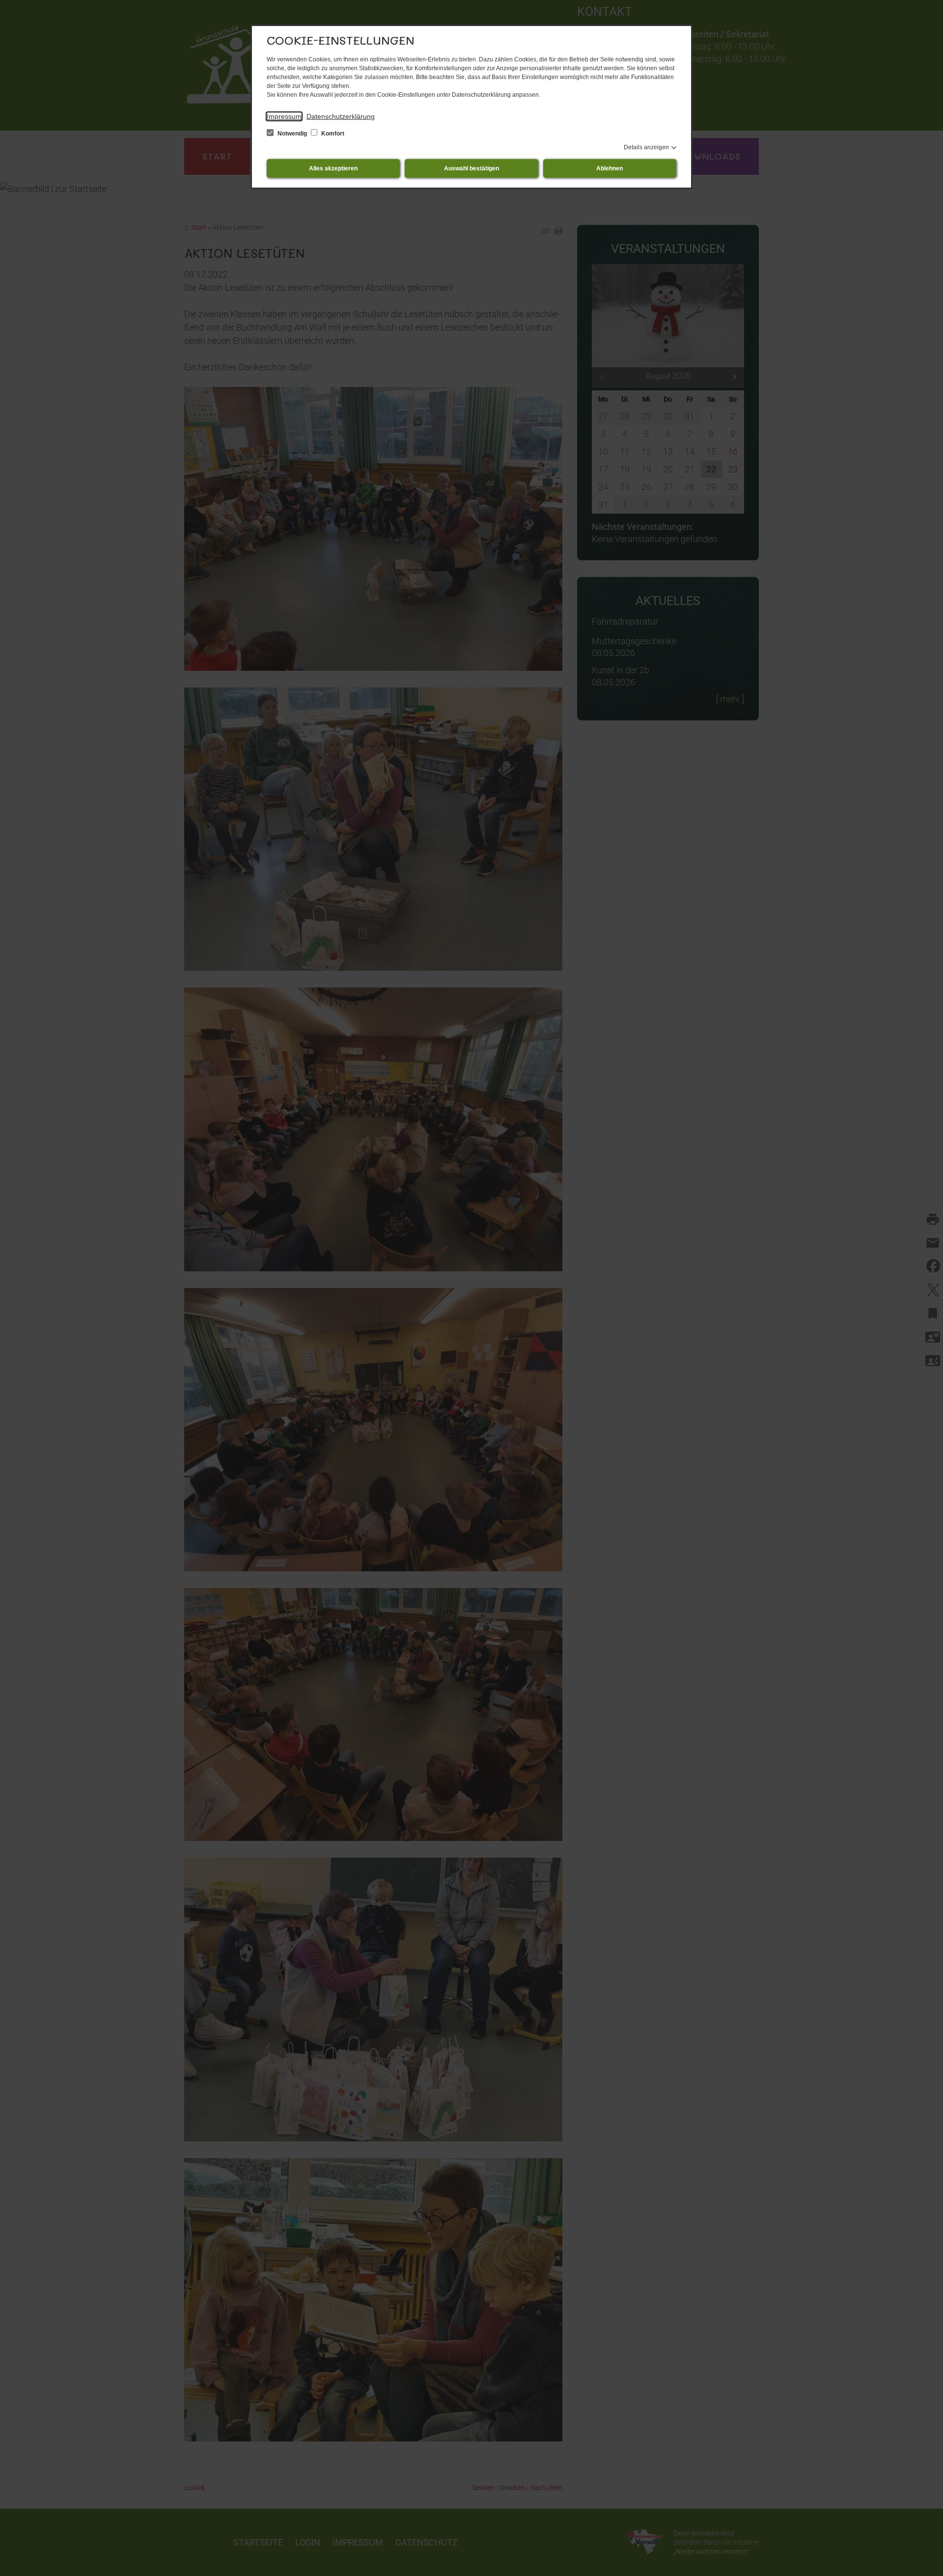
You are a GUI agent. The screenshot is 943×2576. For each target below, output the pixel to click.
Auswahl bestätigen (471, 168)
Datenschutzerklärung (341, 116)
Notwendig (292, 134)
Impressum (284, 116)
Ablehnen (610, 168)
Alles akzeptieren (333, 168)
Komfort (332, 134)
